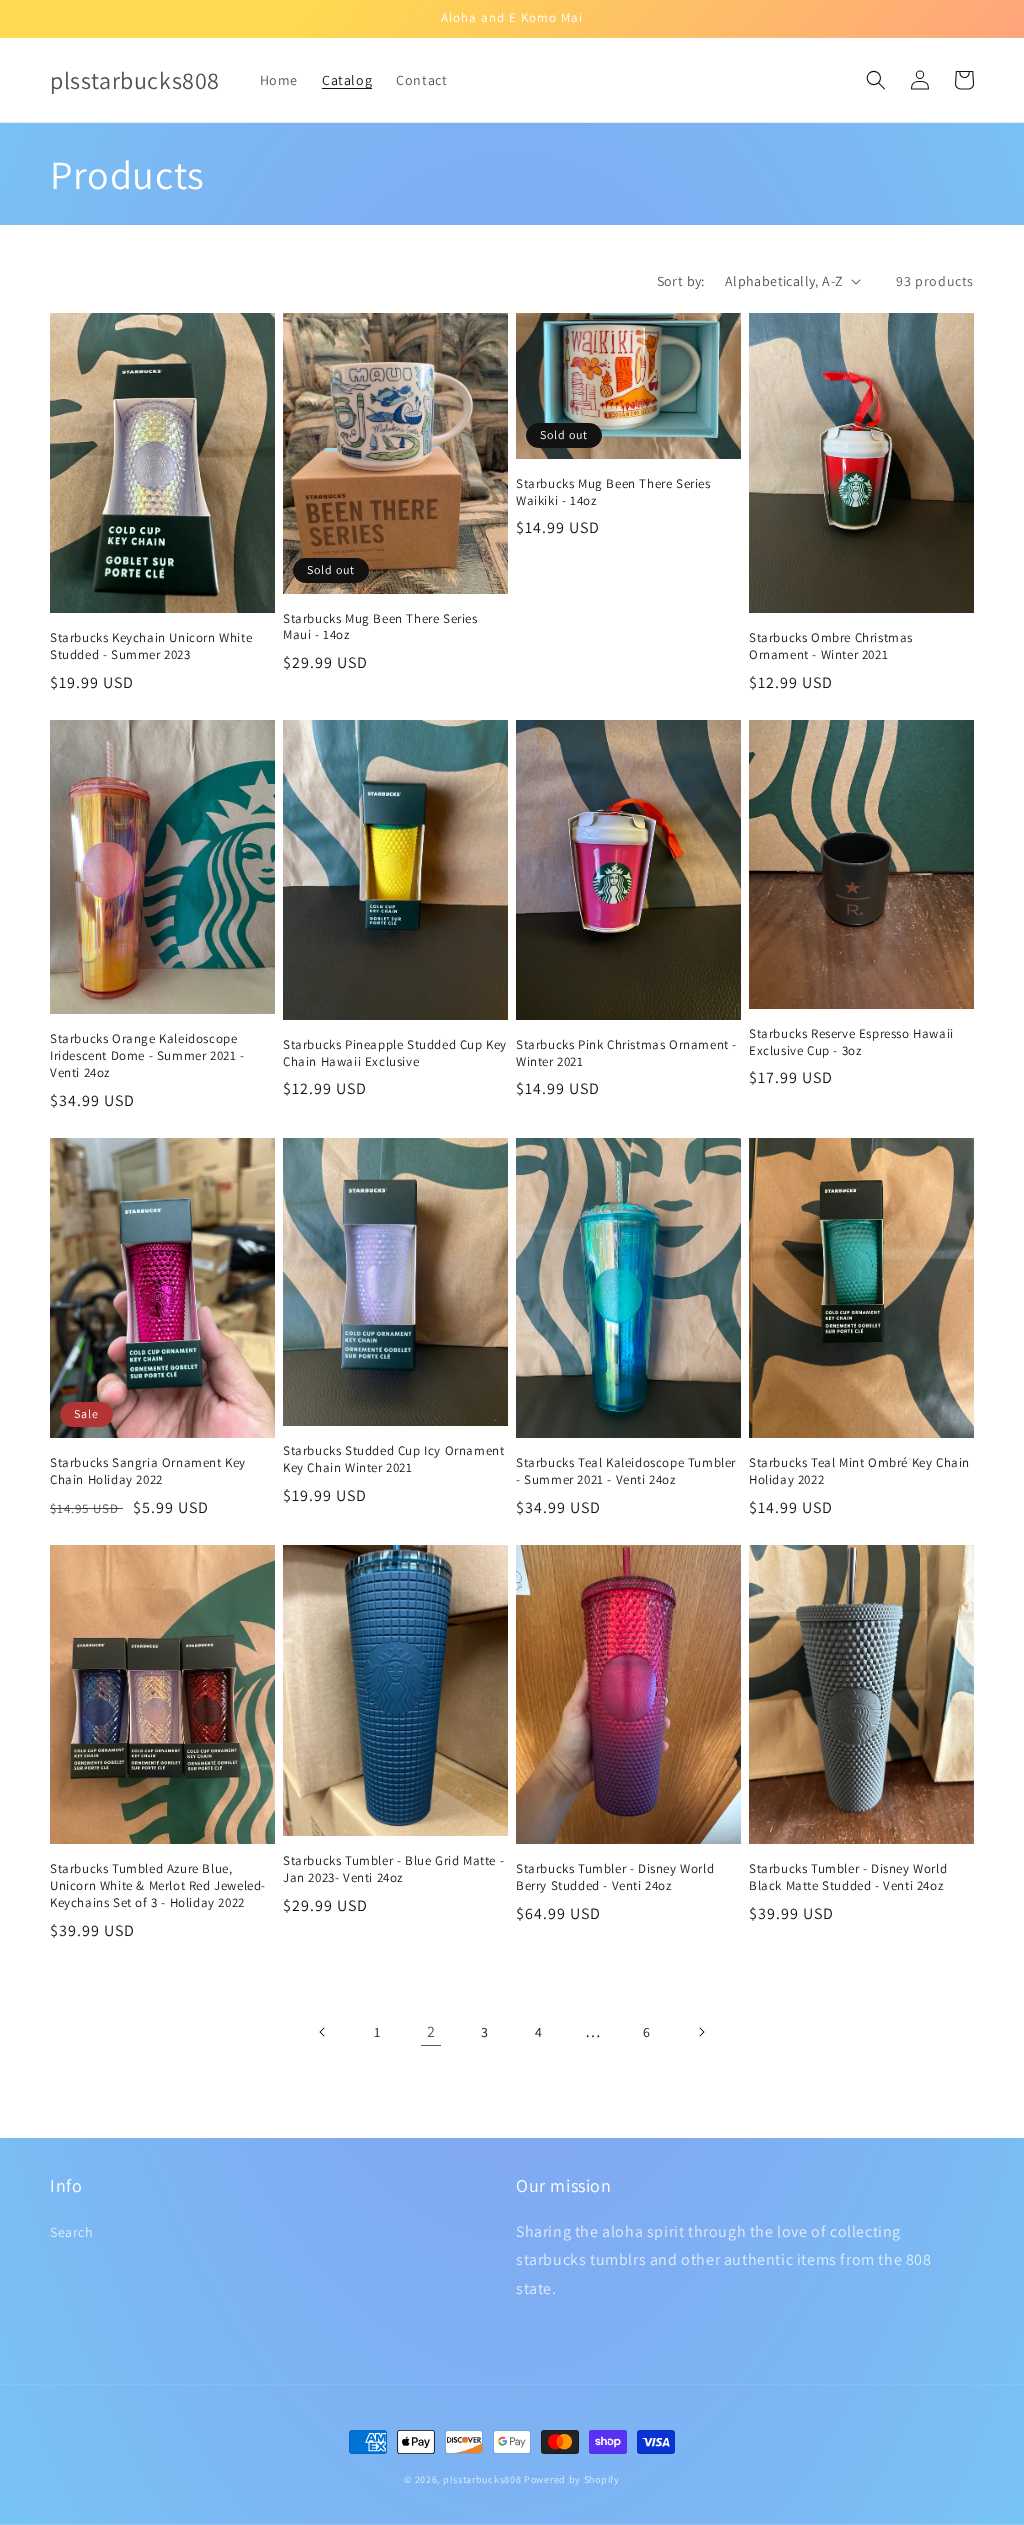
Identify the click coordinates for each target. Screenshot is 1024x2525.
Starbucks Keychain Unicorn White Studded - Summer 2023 (151, 646)
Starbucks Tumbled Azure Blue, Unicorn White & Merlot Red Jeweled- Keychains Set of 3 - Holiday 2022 (158, 1886)
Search (72, 2232)
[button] (876, 80)
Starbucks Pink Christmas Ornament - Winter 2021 (626, 1053)
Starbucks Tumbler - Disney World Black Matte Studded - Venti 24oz (848, 1877)
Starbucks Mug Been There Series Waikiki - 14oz (613, 492)
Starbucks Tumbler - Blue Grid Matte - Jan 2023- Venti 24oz (393, 1869)
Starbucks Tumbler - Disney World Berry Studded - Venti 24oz (615, 1877)
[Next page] (701, 2032)
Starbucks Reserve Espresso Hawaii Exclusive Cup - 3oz (851, 1042)
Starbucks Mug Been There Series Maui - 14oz (380, 627)
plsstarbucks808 (482, 2479)
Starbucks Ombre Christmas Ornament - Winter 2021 (831, 646)
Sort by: (681, 281)
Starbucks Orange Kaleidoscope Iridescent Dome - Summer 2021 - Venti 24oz (147, 1056)
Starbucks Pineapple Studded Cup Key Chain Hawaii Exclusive (395, 1053)
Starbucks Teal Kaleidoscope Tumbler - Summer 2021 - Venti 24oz (626, 1471)
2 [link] (431, 2031)
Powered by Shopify (572, 2479)
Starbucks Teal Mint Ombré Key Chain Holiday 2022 (859, 1471)
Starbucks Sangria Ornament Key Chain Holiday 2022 (148, 1471)
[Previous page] (323, 2032)
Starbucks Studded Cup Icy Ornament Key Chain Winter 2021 (393, 1459)
